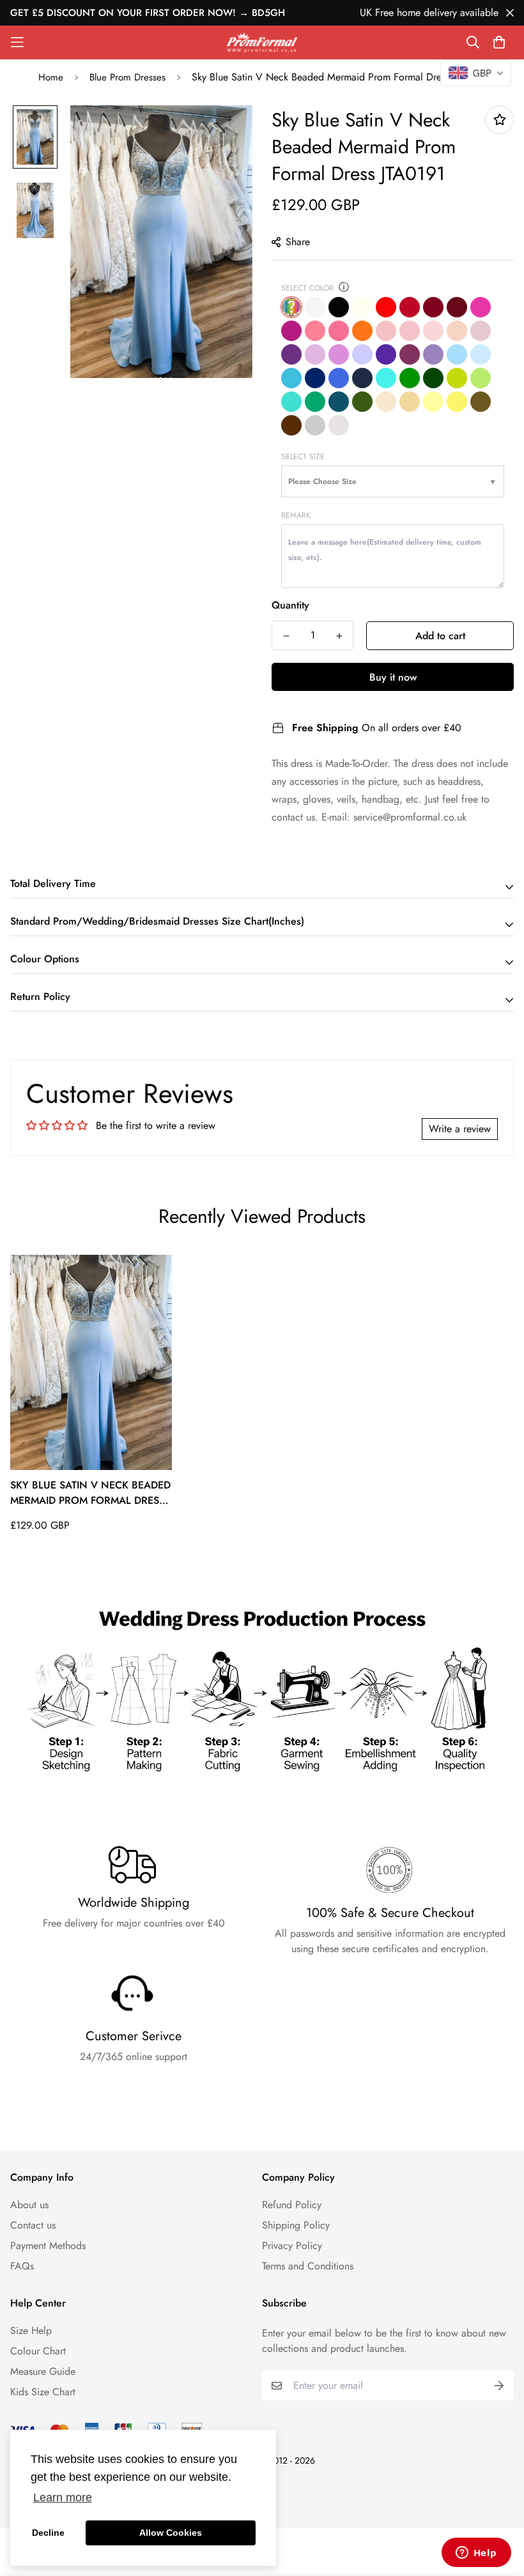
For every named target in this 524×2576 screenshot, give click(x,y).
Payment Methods (48, 2246)
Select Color (307, 288)
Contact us (33, 2225)
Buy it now (393, 677)
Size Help (31, 2330)
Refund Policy (292, 2205)
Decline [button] (48, 2533)
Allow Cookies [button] (171, 2533)
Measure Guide (43, 2371)
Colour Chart (38, 2351)
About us (29, 2205)
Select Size (303, 457)
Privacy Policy (292, 2246)
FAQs (22, 2266)
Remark (296, 515)
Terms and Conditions (308, 2266)
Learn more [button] (63, 2497)
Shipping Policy (296, 2225)
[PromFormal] (262, 42)
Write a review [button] (460, 1129)
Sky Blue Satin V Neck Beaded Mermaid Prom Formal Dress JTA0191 (90, 1493)
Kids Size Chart (43, 2392)
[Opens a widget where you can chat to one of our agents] (476, 2554)
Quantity (290, 605)
